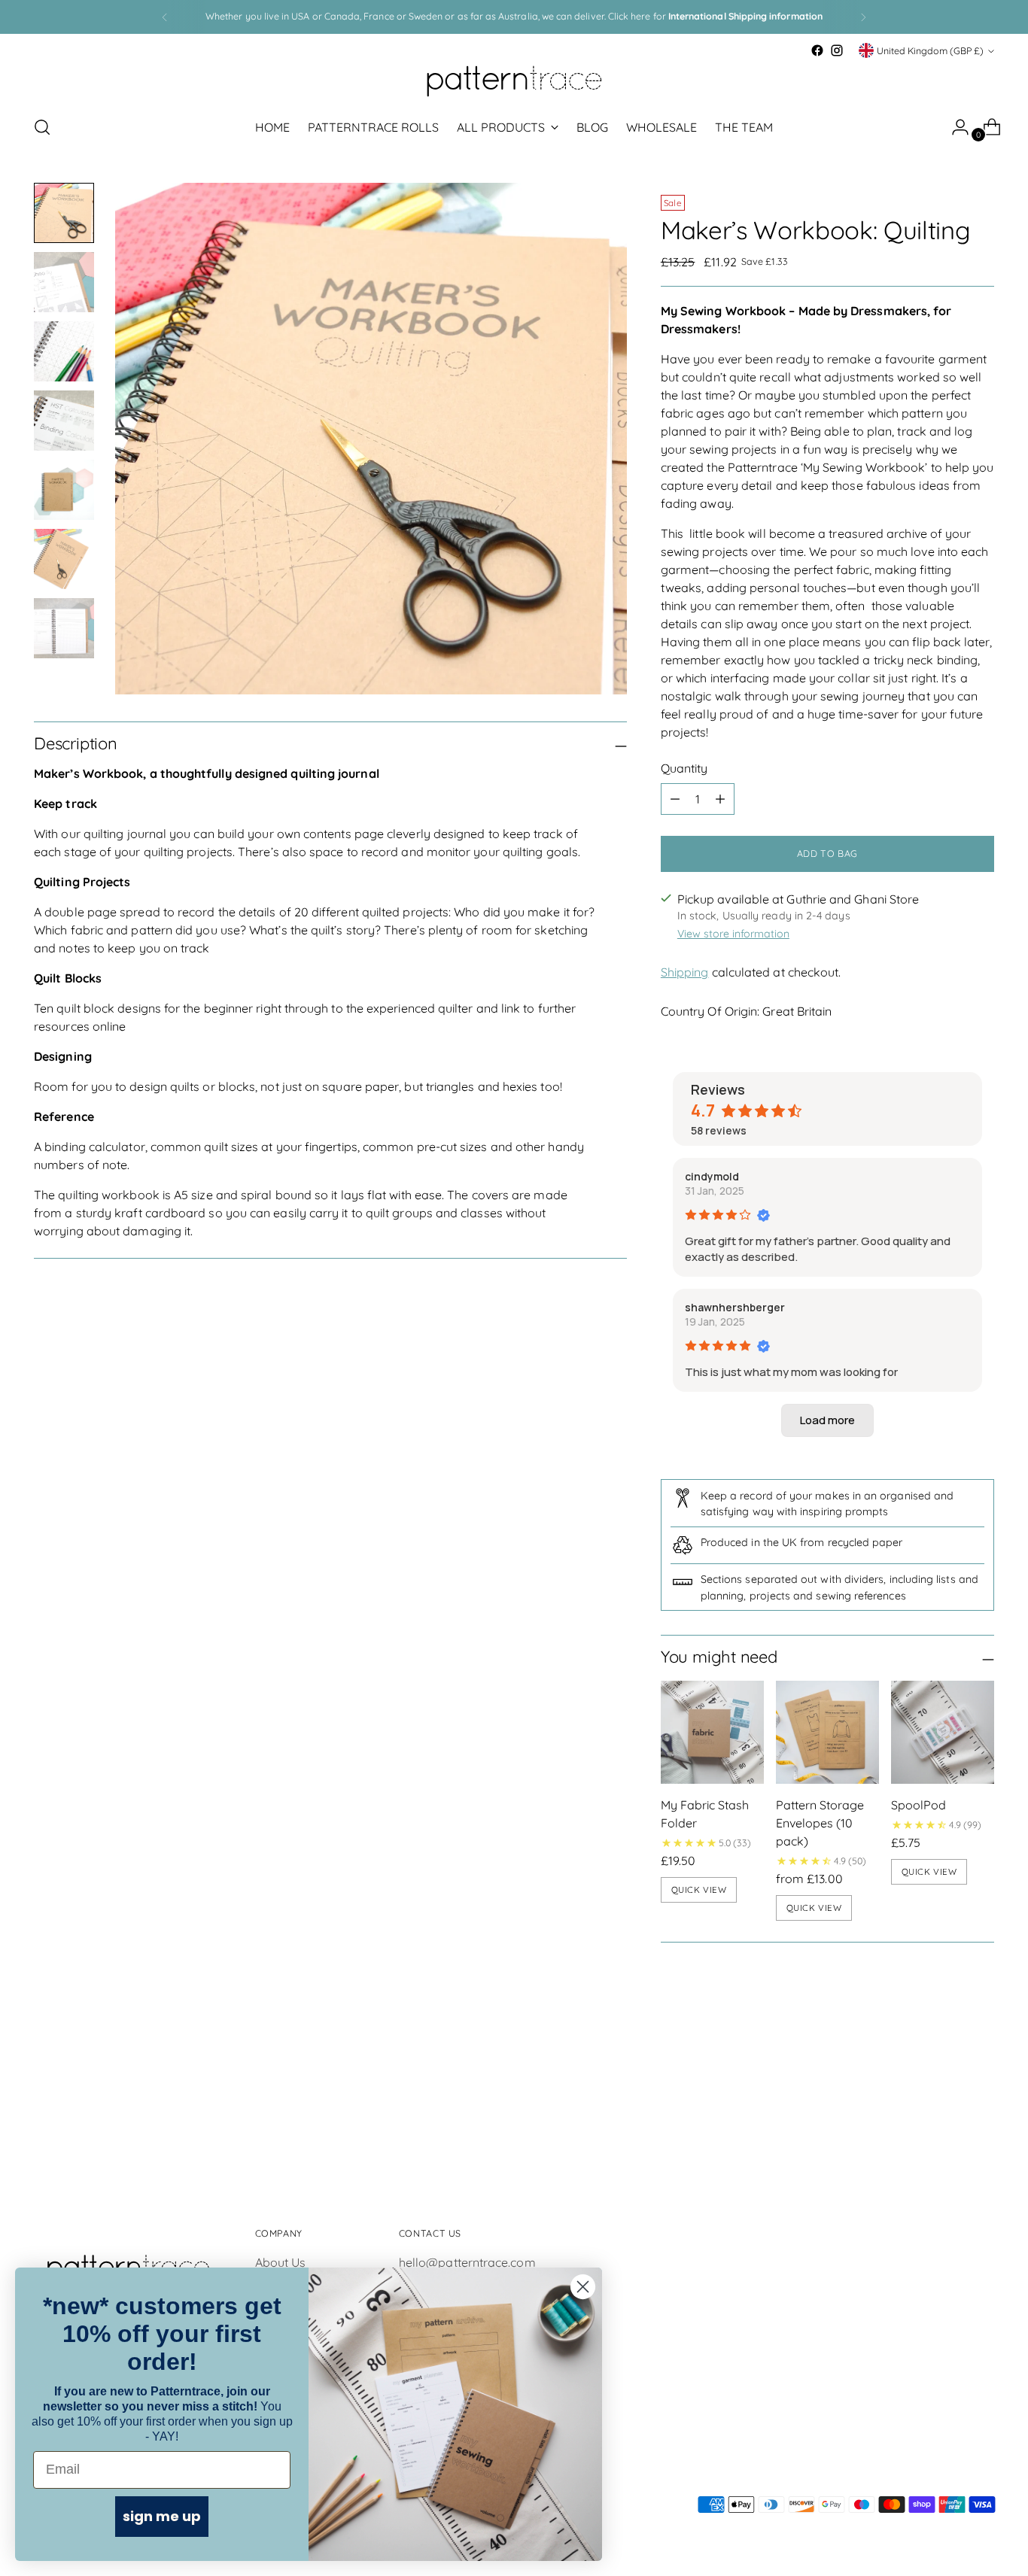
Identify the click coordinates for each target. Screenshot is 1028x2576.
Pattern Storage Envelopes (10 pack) (820, 1823)
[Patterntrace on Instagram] (837, 50)
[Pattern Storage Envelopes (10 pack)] (827, 1732)
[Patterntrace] (514, 81)
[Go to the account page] (954, 127)
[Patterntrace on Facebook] (817, 50)
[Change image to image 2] (64, 282)
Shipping (685, 972)
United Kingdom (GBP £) (930, 51)
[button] (827, 1420)
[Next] (863, 17)
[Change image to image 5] (64, 490)
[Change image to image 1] (64, 213)
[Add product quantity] (720, 799)
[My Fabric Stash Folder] (712, 1732)
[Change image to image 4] (64, 421)
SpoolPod (919, 1805)
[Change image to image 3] (64, 351)
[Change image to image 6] (64, 559)
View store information (733, 934)
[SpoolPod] (943, 1732)
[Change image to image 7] (64, 628)
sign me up (162, 2516)
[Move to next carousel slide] (981, 2075)
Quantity (684, 768)
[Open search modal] (42, 127)
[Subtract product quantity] (675, 799)
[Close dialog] (583, 2287)
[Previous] (165, 17)
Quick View (699, 1889)
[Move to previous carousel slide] (947, 2076)
